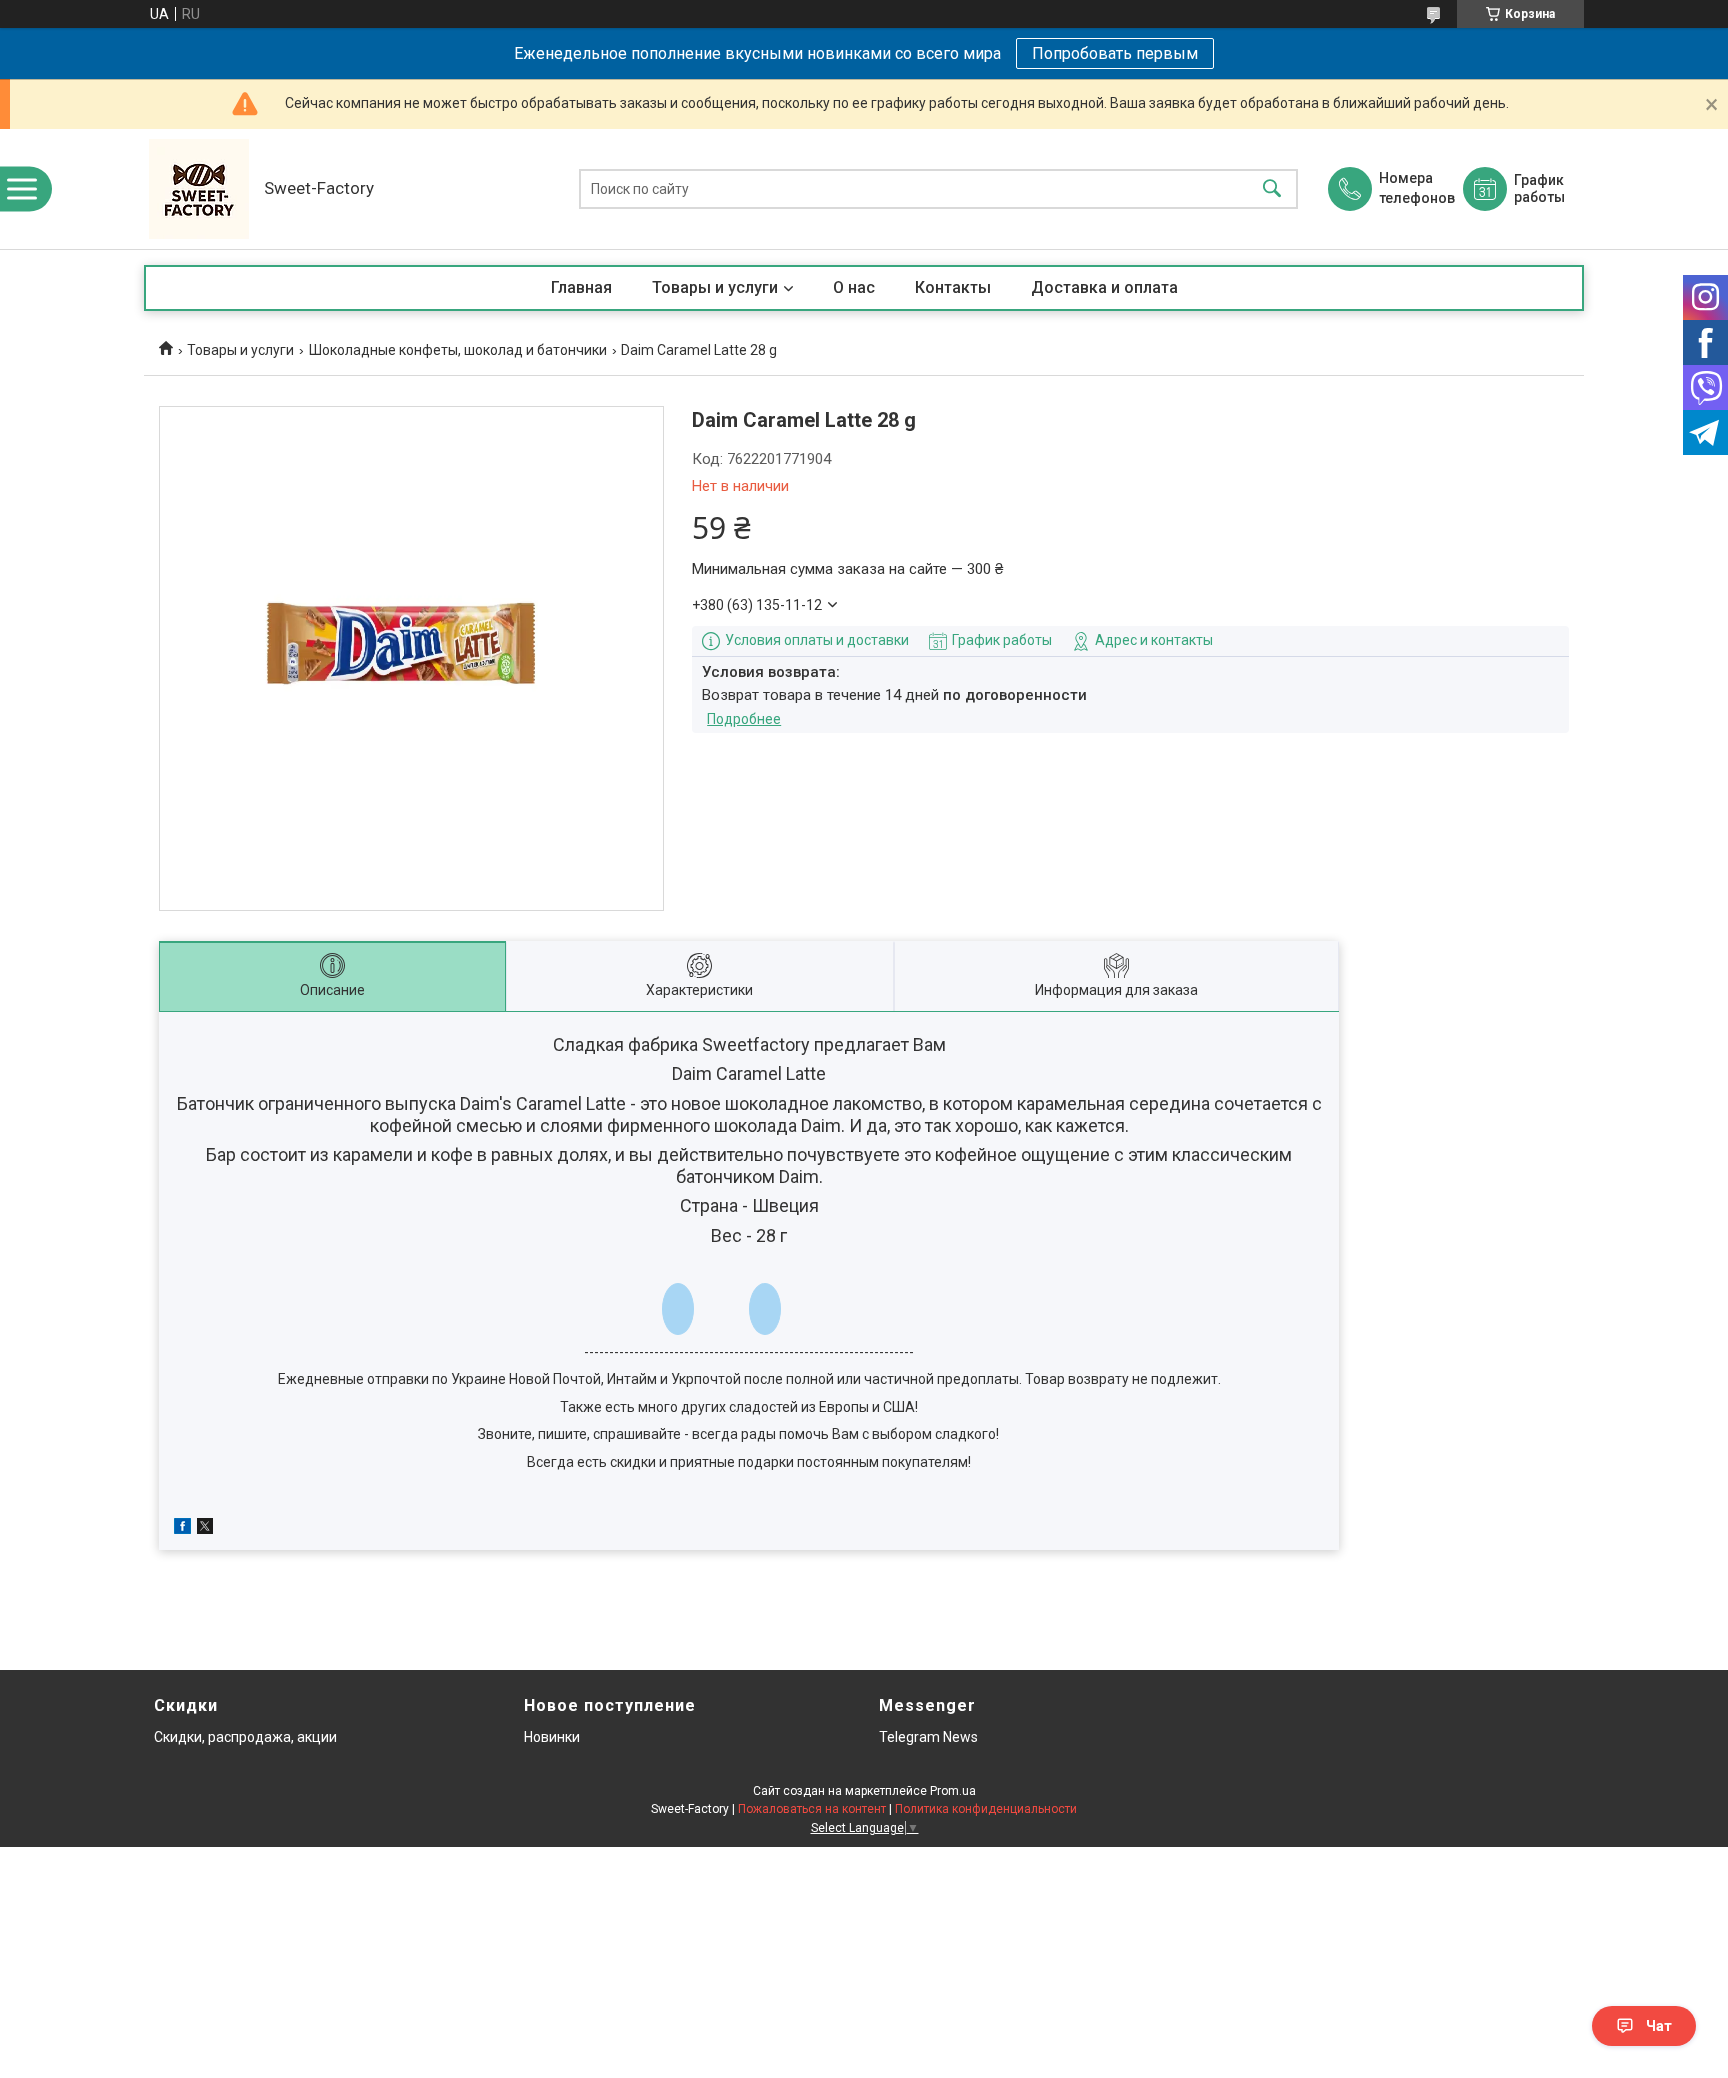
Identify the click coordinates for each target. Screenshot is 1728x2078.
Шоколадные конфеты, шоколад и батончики (458, 350)
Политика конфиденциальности (986, 1809)
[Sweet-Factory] (199, 189)
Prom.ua (953, 1791)
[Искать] (1272, 189)
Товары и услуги (715, 287)
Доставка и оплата (1104, 287)
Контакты (953, 287)
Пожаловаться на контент (812, 1809)
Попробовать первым (1115, 53)
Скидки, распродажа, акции (245, 1737)
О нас (854, 287)
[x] (205, 1529)
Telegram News (928, 1737)
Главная (581, 287)
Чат (1659, 2026)
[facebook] (182, 1529)
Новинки (552, 1737)
